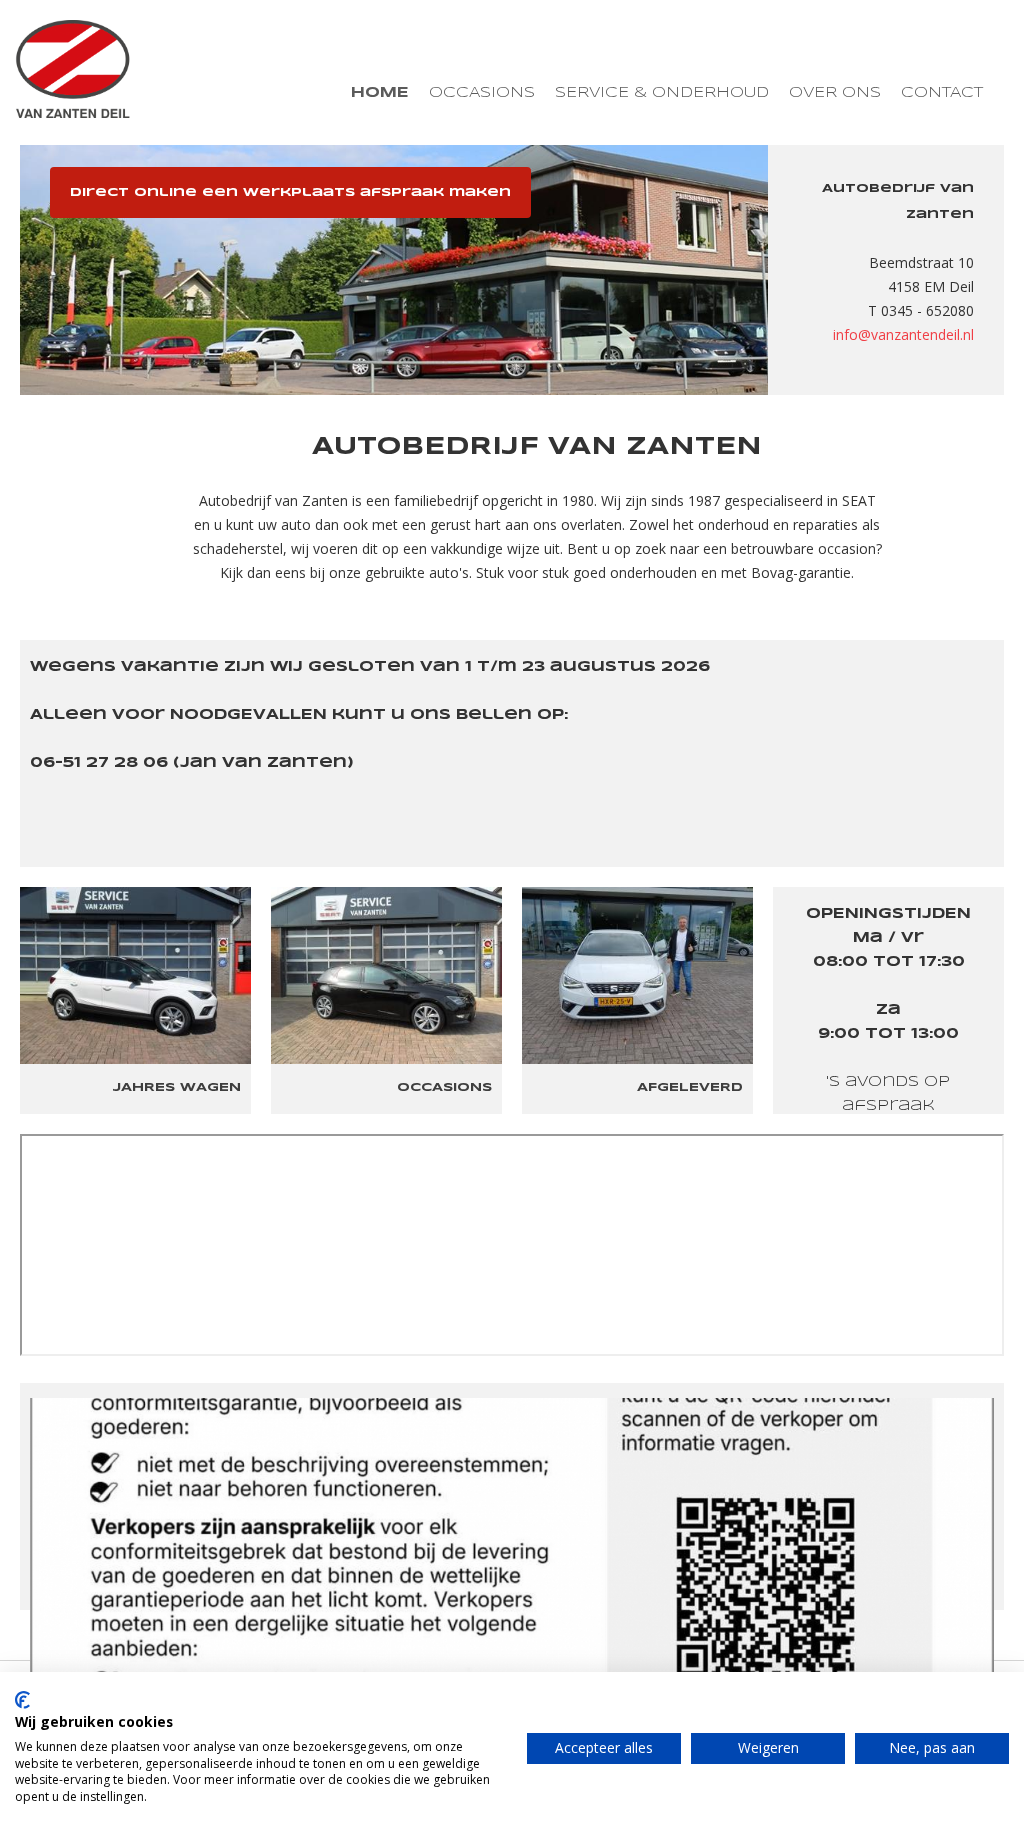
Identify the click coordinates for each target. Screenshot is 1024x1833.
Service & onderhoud (662, 93)
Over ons (835, 93)
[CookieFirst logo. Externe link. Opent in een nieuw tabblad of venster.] (22, 1700)
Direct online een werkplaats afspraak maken (290, 192)
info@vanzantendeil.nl (903, 334)
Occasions (482, 93)
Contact (942, 93)
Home (380, 93)
